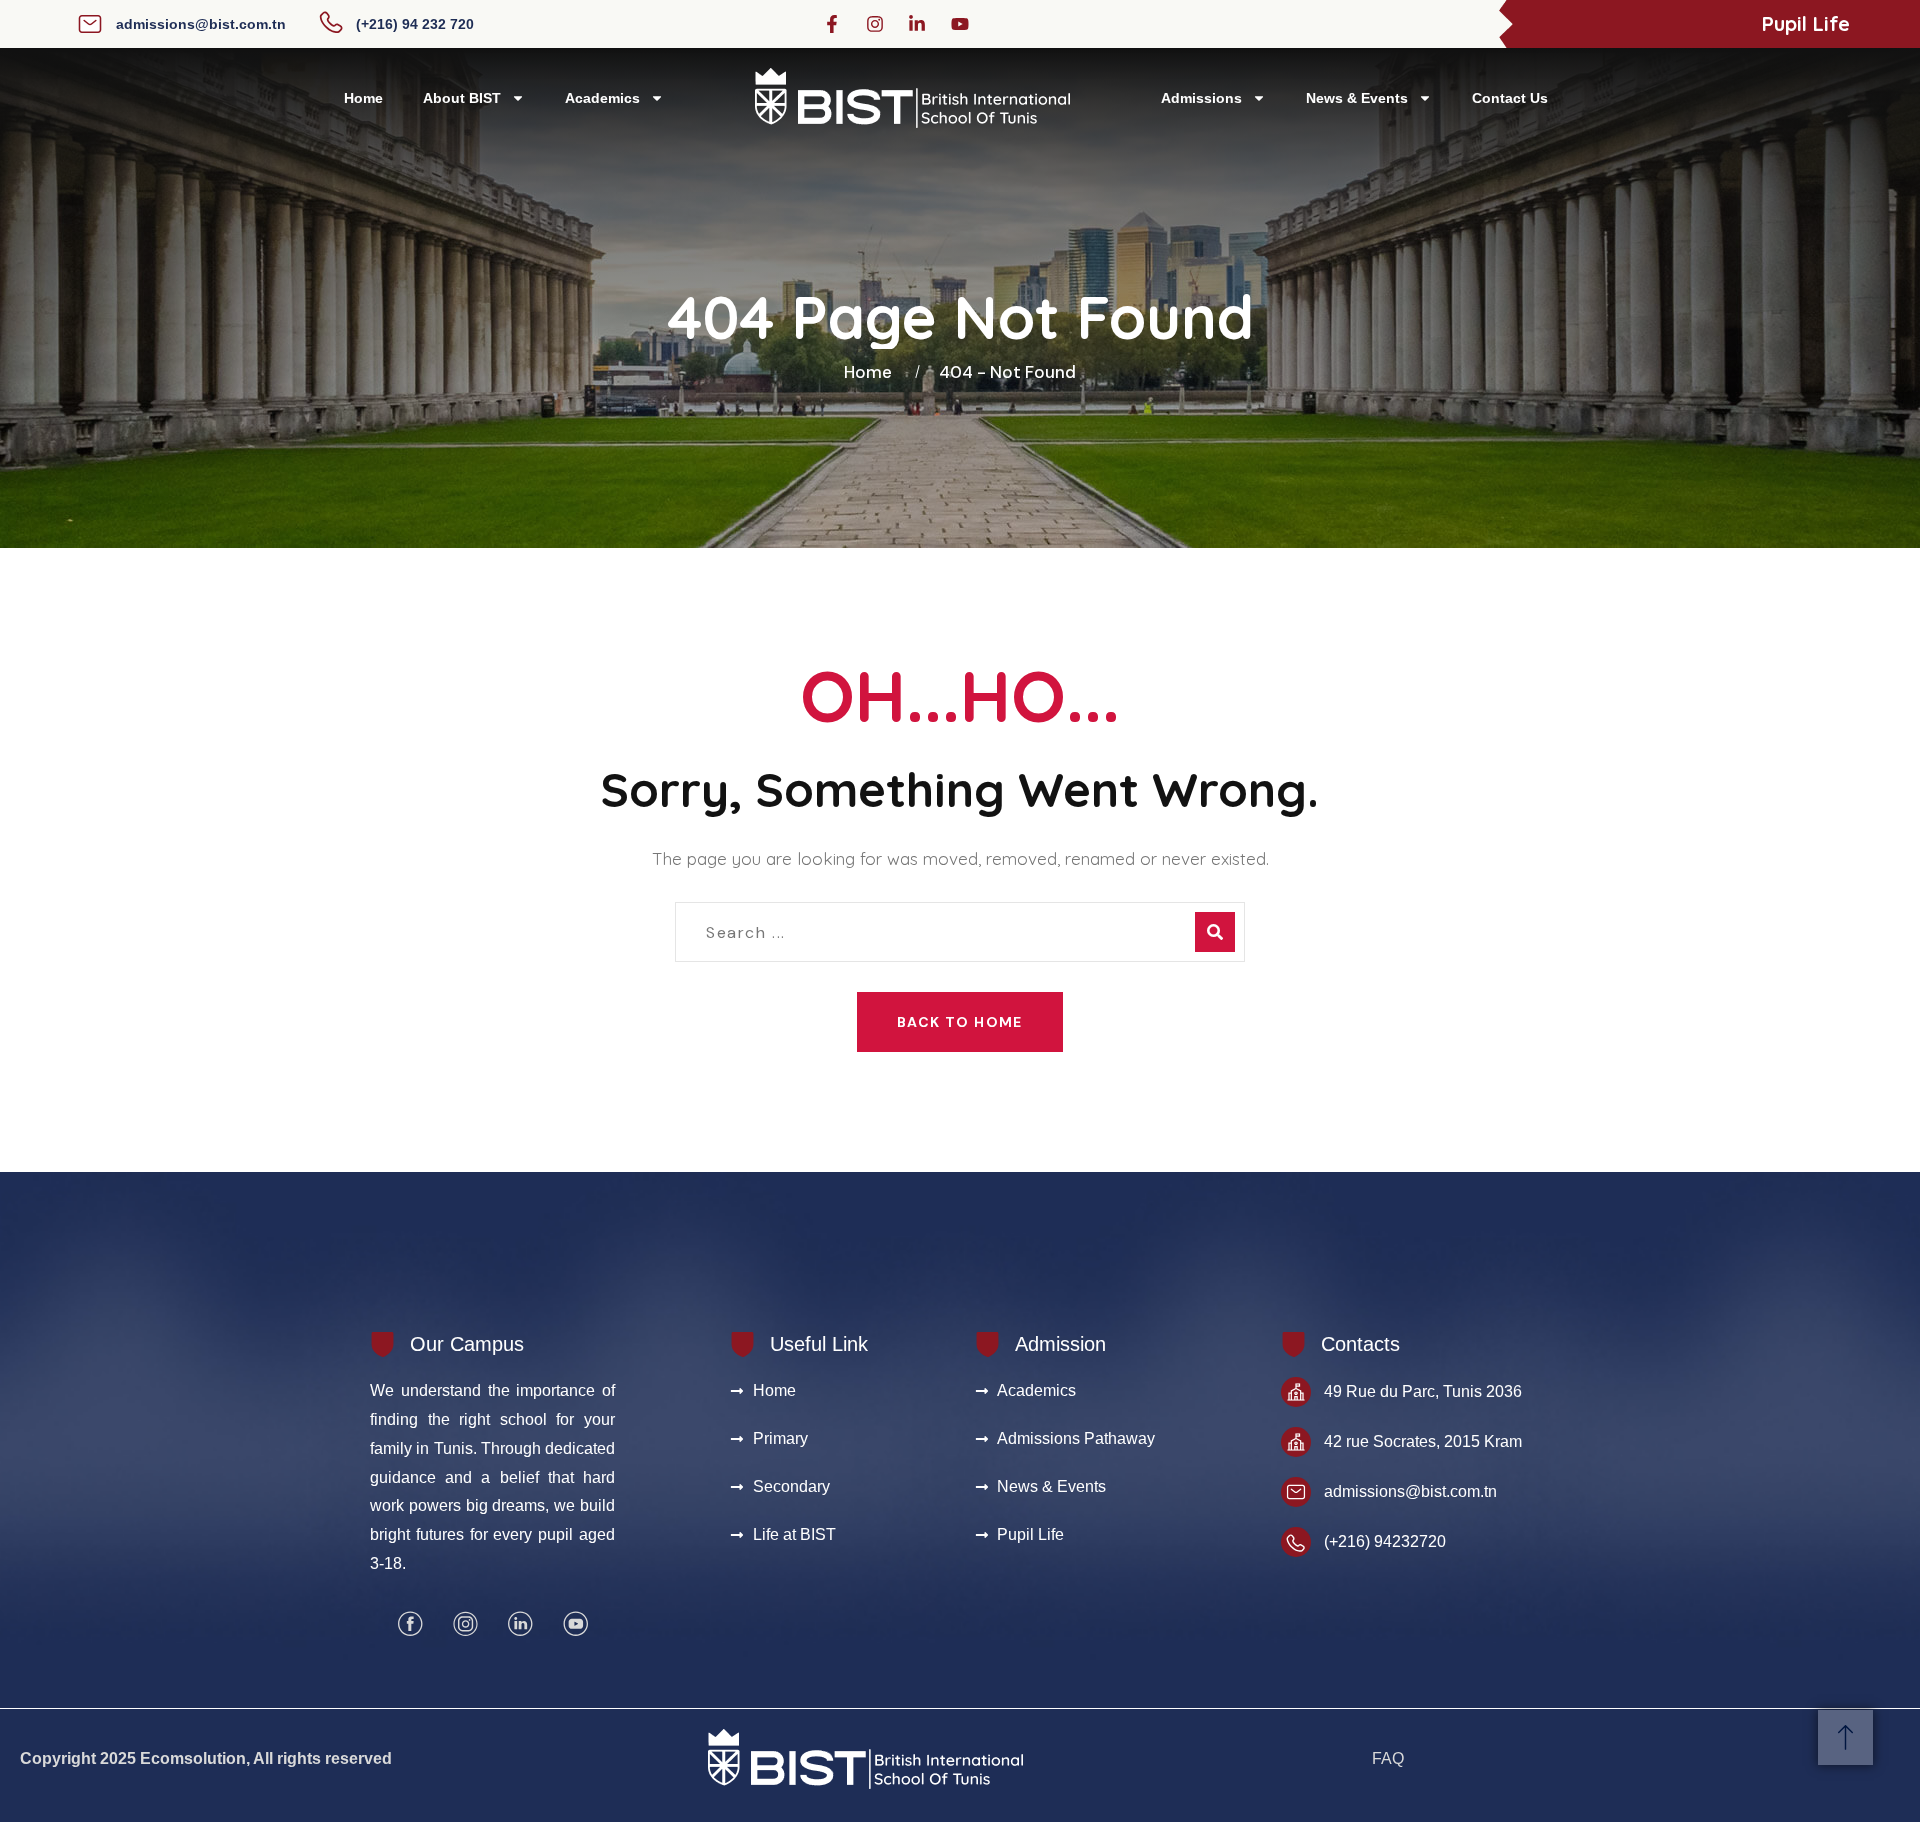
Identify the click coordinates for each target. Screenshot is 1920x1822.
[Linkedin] (520, 1624)
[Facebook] (410, 1624)
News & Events (1357, 98)
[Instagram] (465, 1624)
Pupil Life (1806, 23)
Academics (602, 98)
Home (363, 98)
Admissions (1201, 98)
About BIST (462, 98)
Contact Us (1510, 98)
